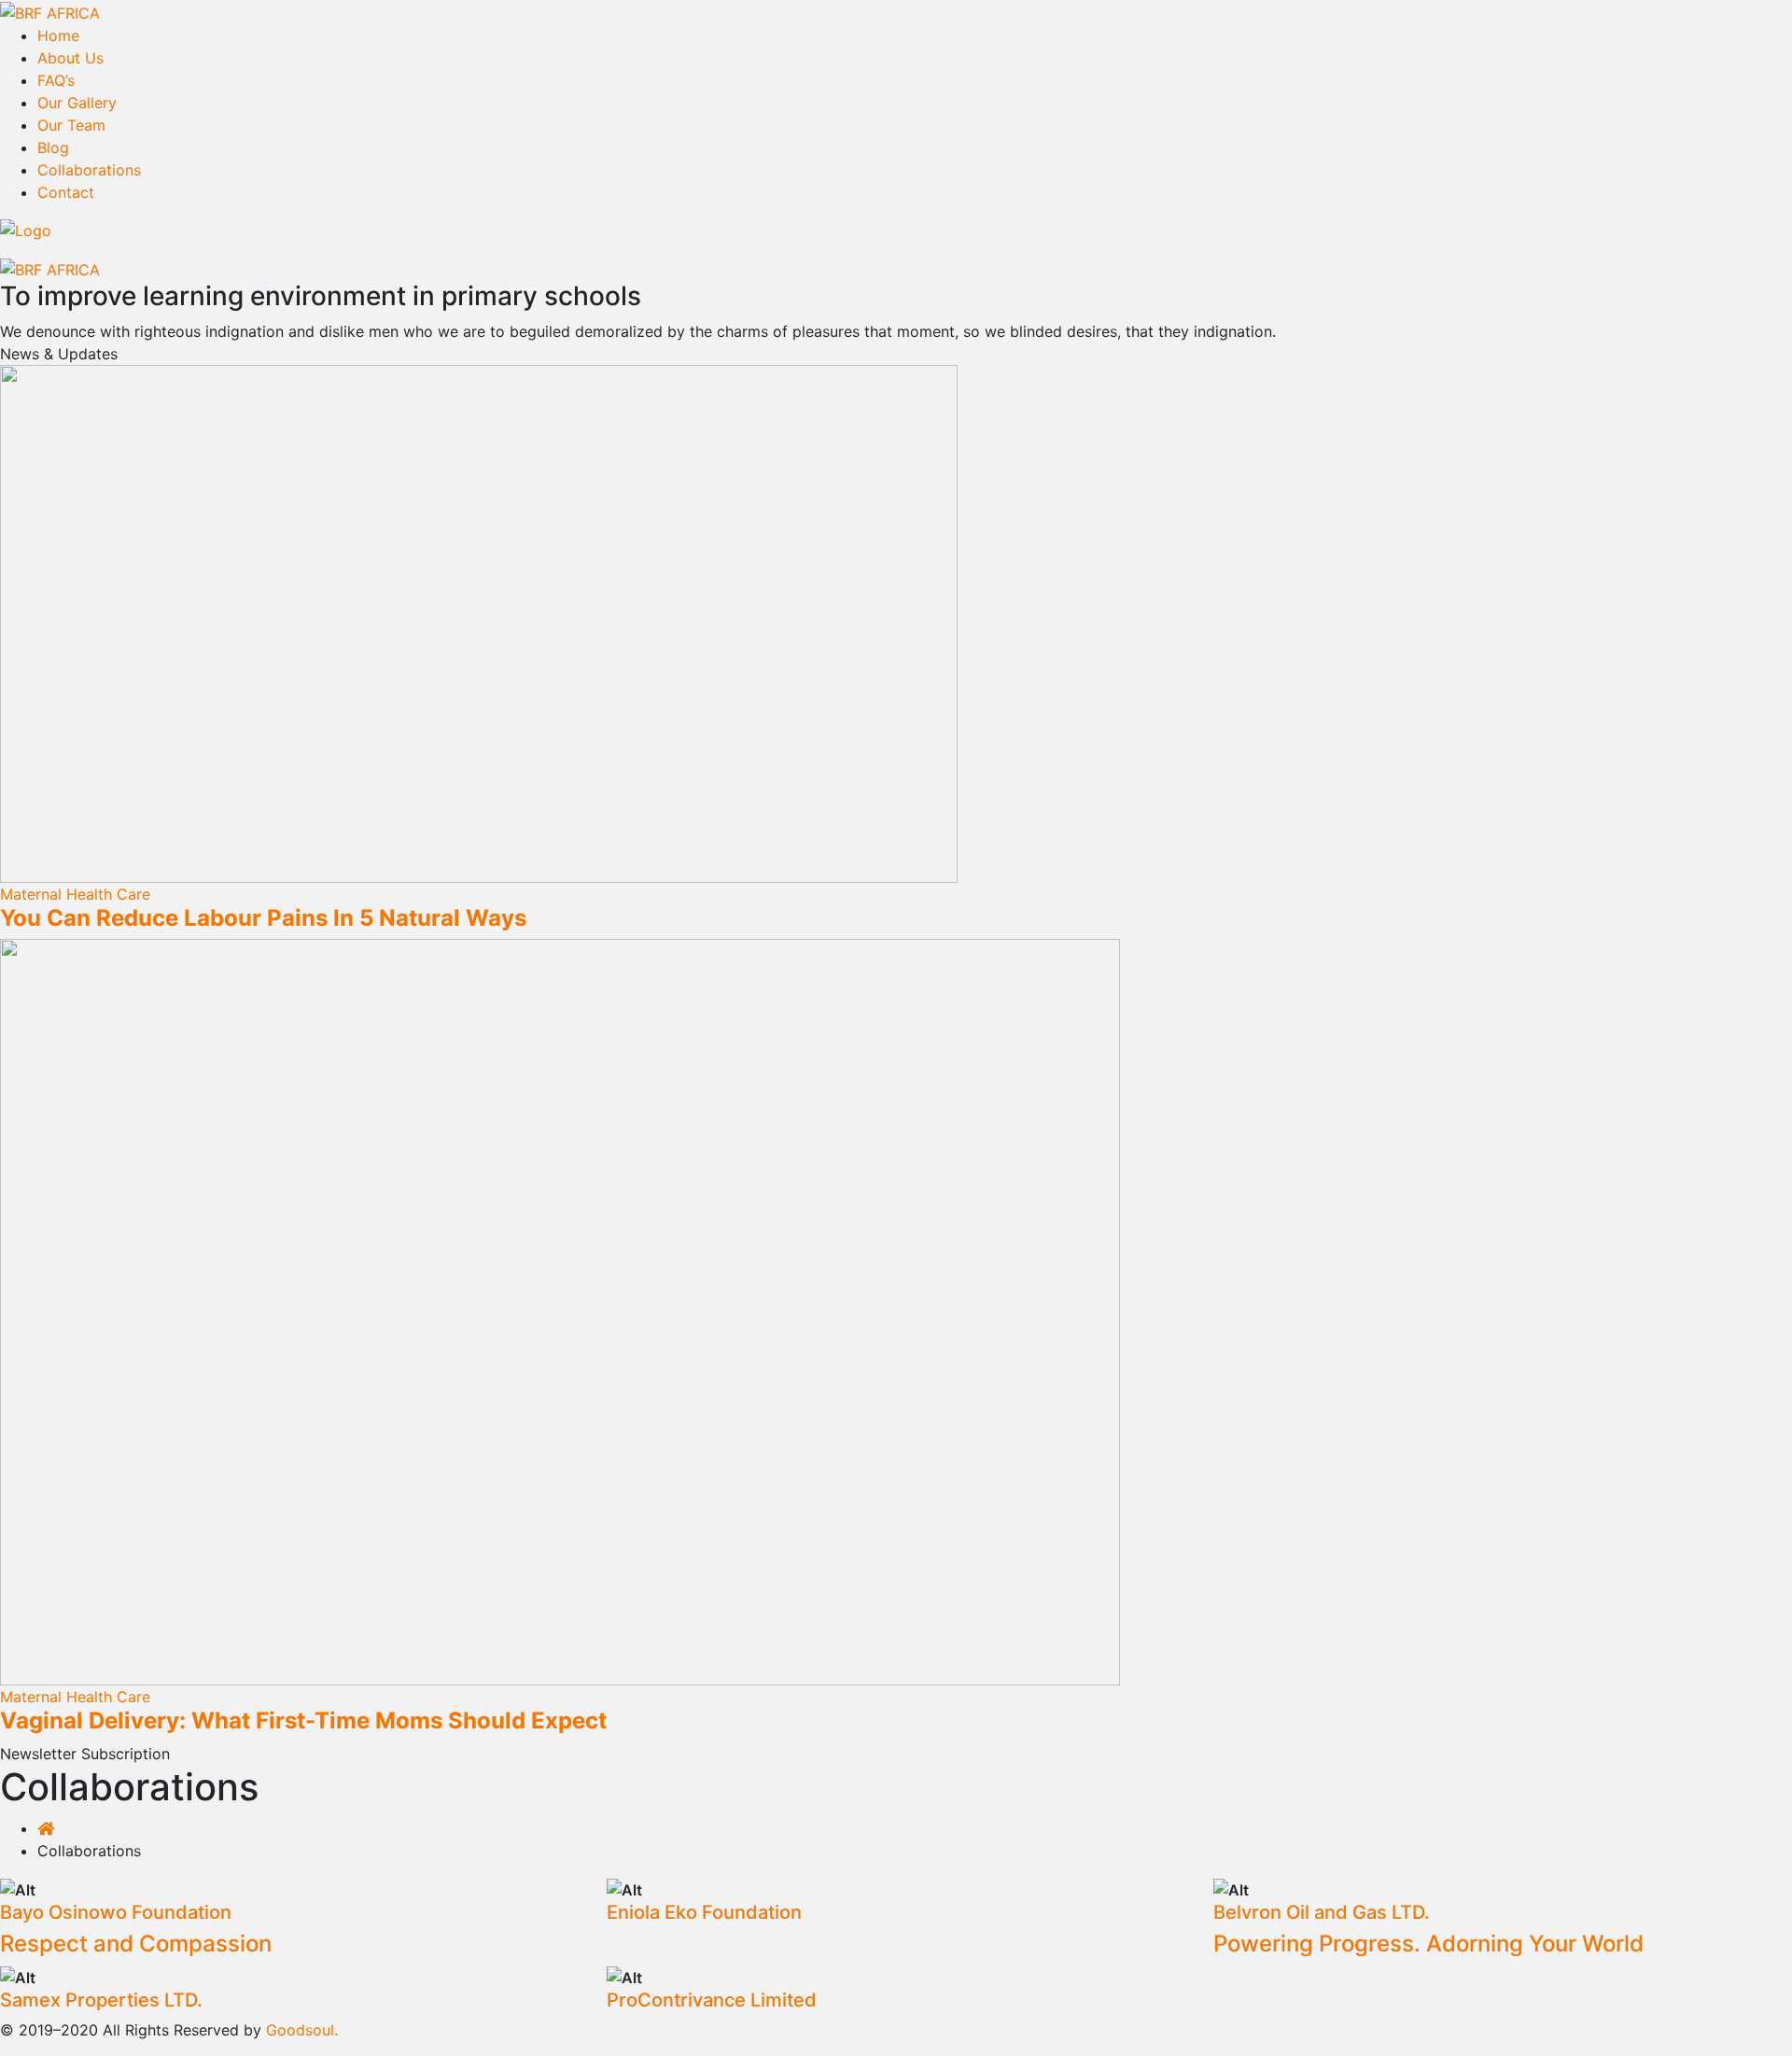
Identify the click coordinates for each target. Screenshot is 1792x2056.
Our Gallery (77, 103)
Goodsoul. (302, 2030)
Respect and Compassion (136, 1944)
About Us (70, 58)
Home (58, 35)
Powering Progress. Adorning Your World (1428, 1944)
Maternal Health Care (75, 894)
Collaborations (89, 170)
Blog (53, 147)
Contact (66, 192)
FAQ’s (56, 80)
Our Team (71, 125)
